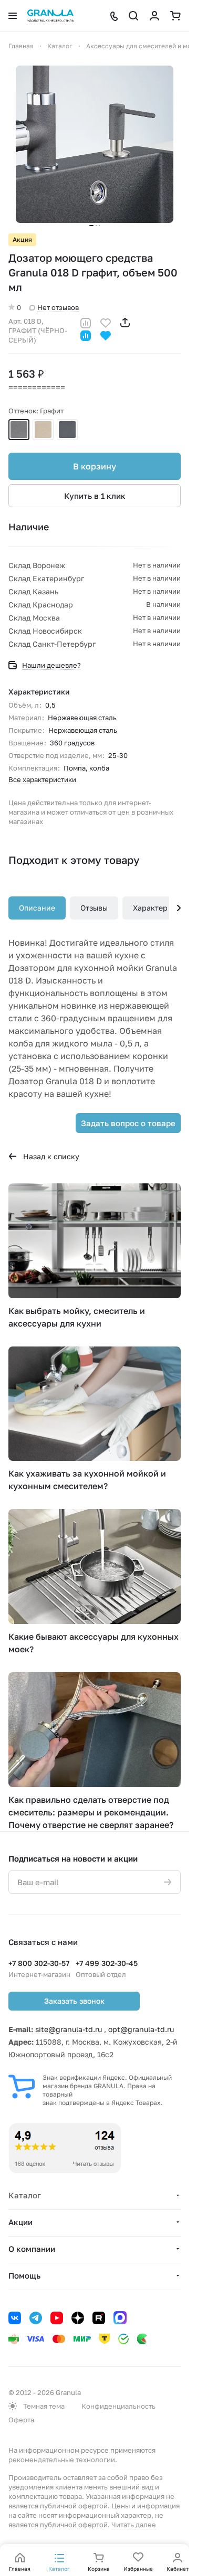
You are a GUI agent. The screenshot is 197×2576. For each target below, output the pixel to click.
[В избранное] (106, 322)
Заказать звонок (74, 2001)
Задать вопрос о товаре (128, 1123)
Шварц (67, 430)
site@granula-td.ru (69, 2029)
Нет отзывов (58, 307)
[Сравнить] (86, 322)
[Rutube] (99, 2318)
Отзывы (94, 908)
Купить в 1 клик (95, 496)
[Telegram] (36, 2318)
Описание (37, 908)
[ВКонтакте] (15, 2318)
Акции (20, 2222)
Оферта (21, 2420)
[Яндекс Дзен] (78, 2318)
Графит (19, 430)
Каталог (25, 2195)
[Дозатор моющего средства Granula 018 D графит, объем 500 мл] (95, 144)
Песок (43, 430)
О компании (32, 2249)
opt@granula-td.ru (141, 2029)
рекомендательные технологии (62, 2460)
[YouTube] (57, 2318)
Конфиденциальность (118, 2406)
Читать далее (134, 2525)
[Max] (120, 2318)
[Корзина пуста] (175, 16)
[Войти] (154, 16)
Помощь (24, 2275)
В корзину (95, 466)
